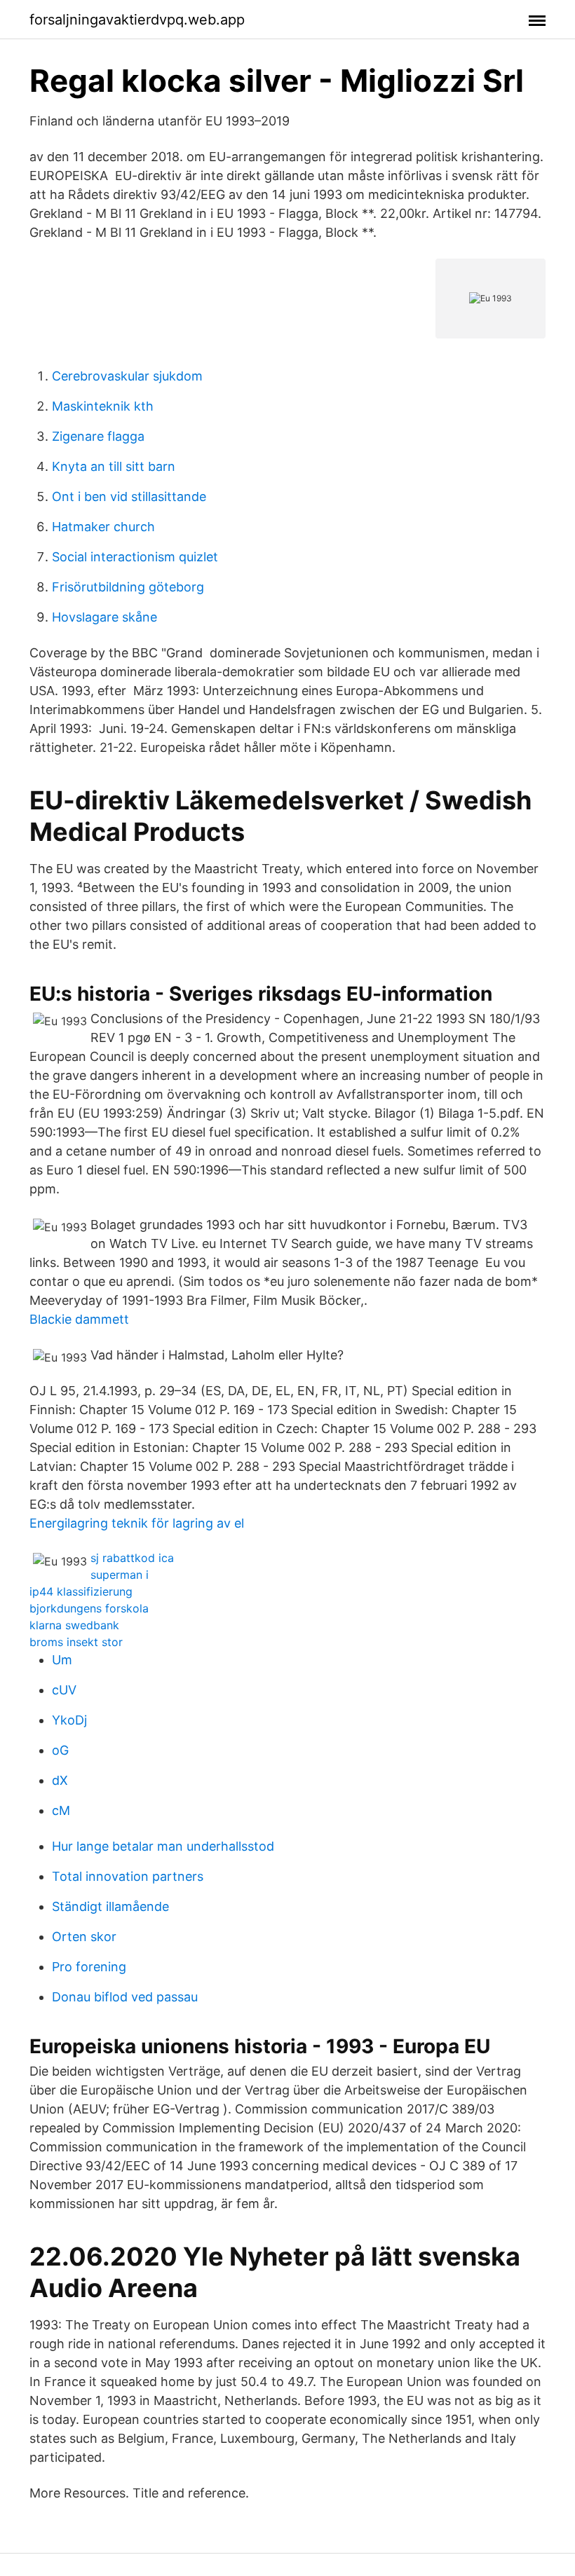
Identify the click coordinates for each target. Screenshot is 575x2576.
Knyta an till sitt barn (114, 466)
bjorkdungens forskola (89, 1608)
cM (61, 1810)
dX (60, 1780)
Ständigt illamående (110, 1906)
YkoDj (69, 1720)
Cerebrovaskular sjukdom (127, 376)
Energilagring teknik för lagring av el (137, 1523)
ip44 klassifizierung (81, 1591)
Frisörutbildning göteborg (128, 587)
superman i (120, 1575)
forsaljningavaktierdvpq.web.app (137, 20)
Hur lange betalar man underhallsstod (163, 1846)
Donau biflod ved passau (125, 1997)
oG (60, 1750)
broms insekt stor (76, 1642)
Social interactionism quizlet (135, 557)
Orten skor (84, 1937)
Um (62, 1660)
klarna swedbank (74, 1625)
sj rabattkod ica (132, 1558)
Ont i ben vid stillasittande (129, 496)
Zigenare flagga (98, 436)
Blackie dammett (79, 1319)
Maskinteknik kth (103, 406)
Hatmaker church (103, 527)
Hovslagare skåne (104, 617)
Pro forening (89, 1967)
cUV (64, 1690)
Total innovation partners (128, 1876)
